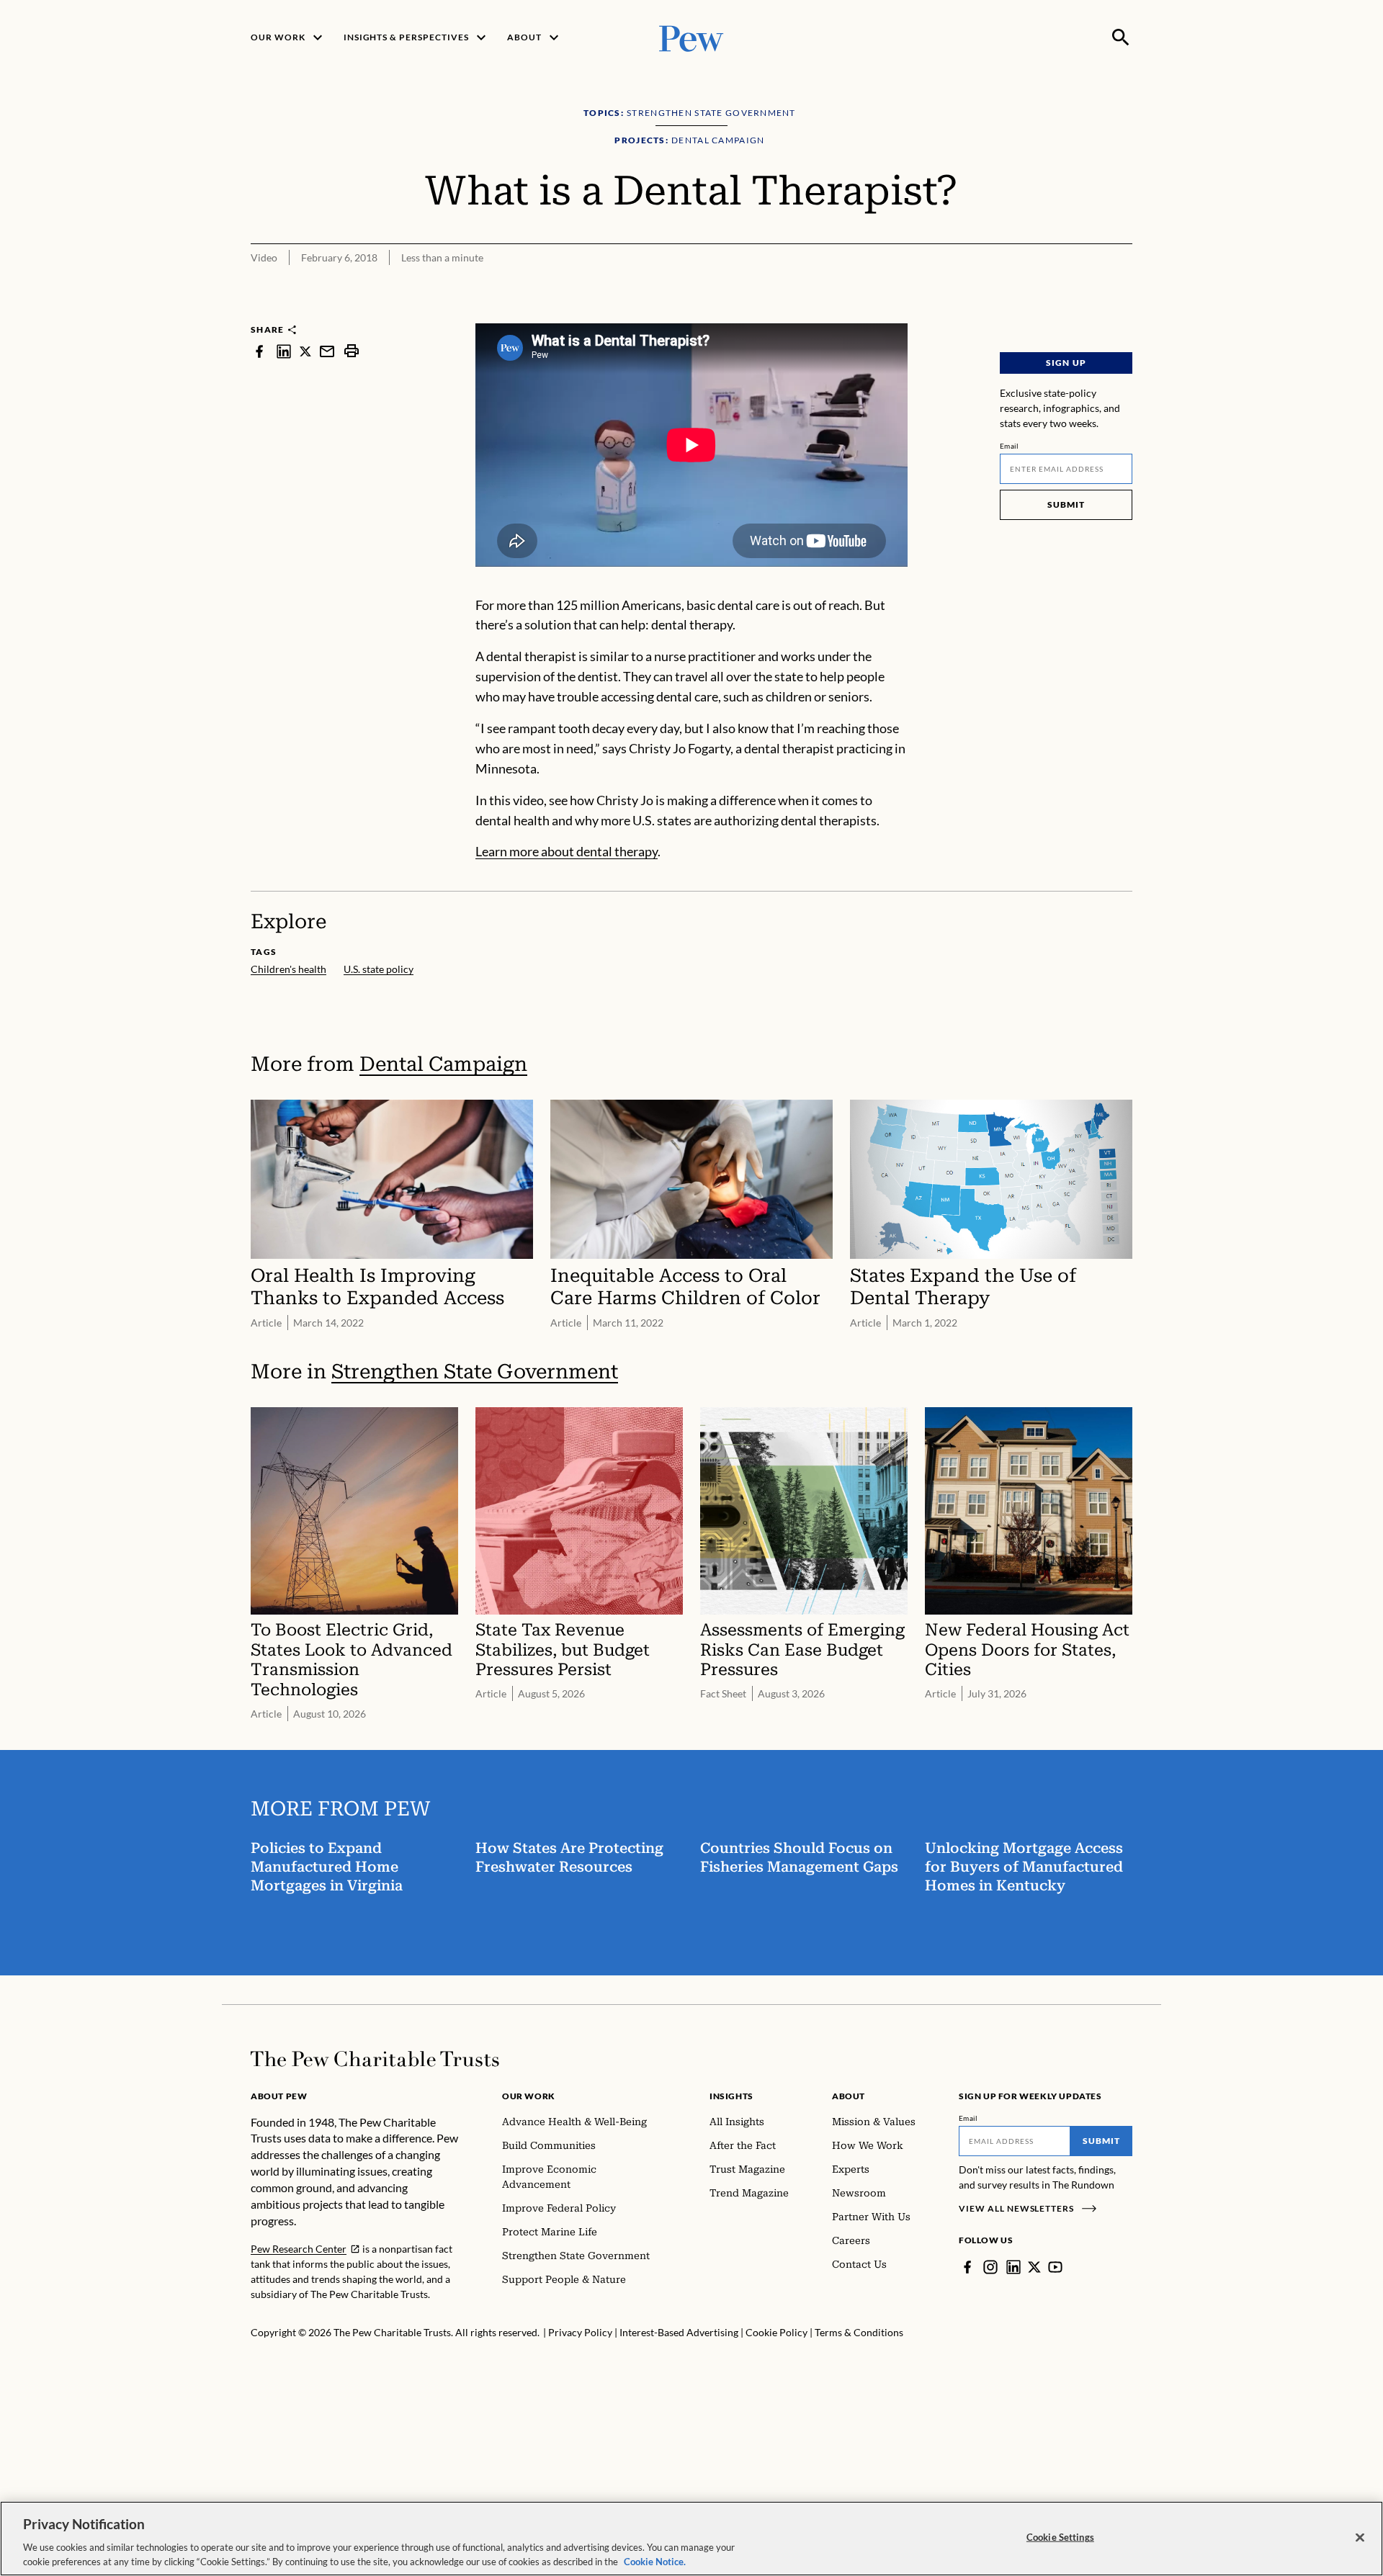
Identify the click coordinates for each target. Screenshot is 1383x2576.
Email (1010, 446)
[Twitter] (1034, 2267)
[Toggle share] (1124, 314)
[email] (327, 351)
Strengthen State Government (475, 1372)
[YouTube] (1055, 2267)
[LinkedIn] (1013, 2267)
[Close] (1360, 2538)
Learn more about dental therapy (567, 851)
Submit (1066, 504)
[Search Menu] (1121, 37)
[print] (352, 351)
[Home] (375, 2059)
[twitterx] (305, 351)
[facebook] (259, 351)
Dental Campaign (443, 1064)
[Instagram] (990, 2267)
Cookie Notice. (655, 2561)
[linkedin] (284, 351)
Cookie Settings (1060, 2537)
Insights (731, 2096)
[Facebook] (967, 2267)
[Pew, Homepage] (691, 37)
